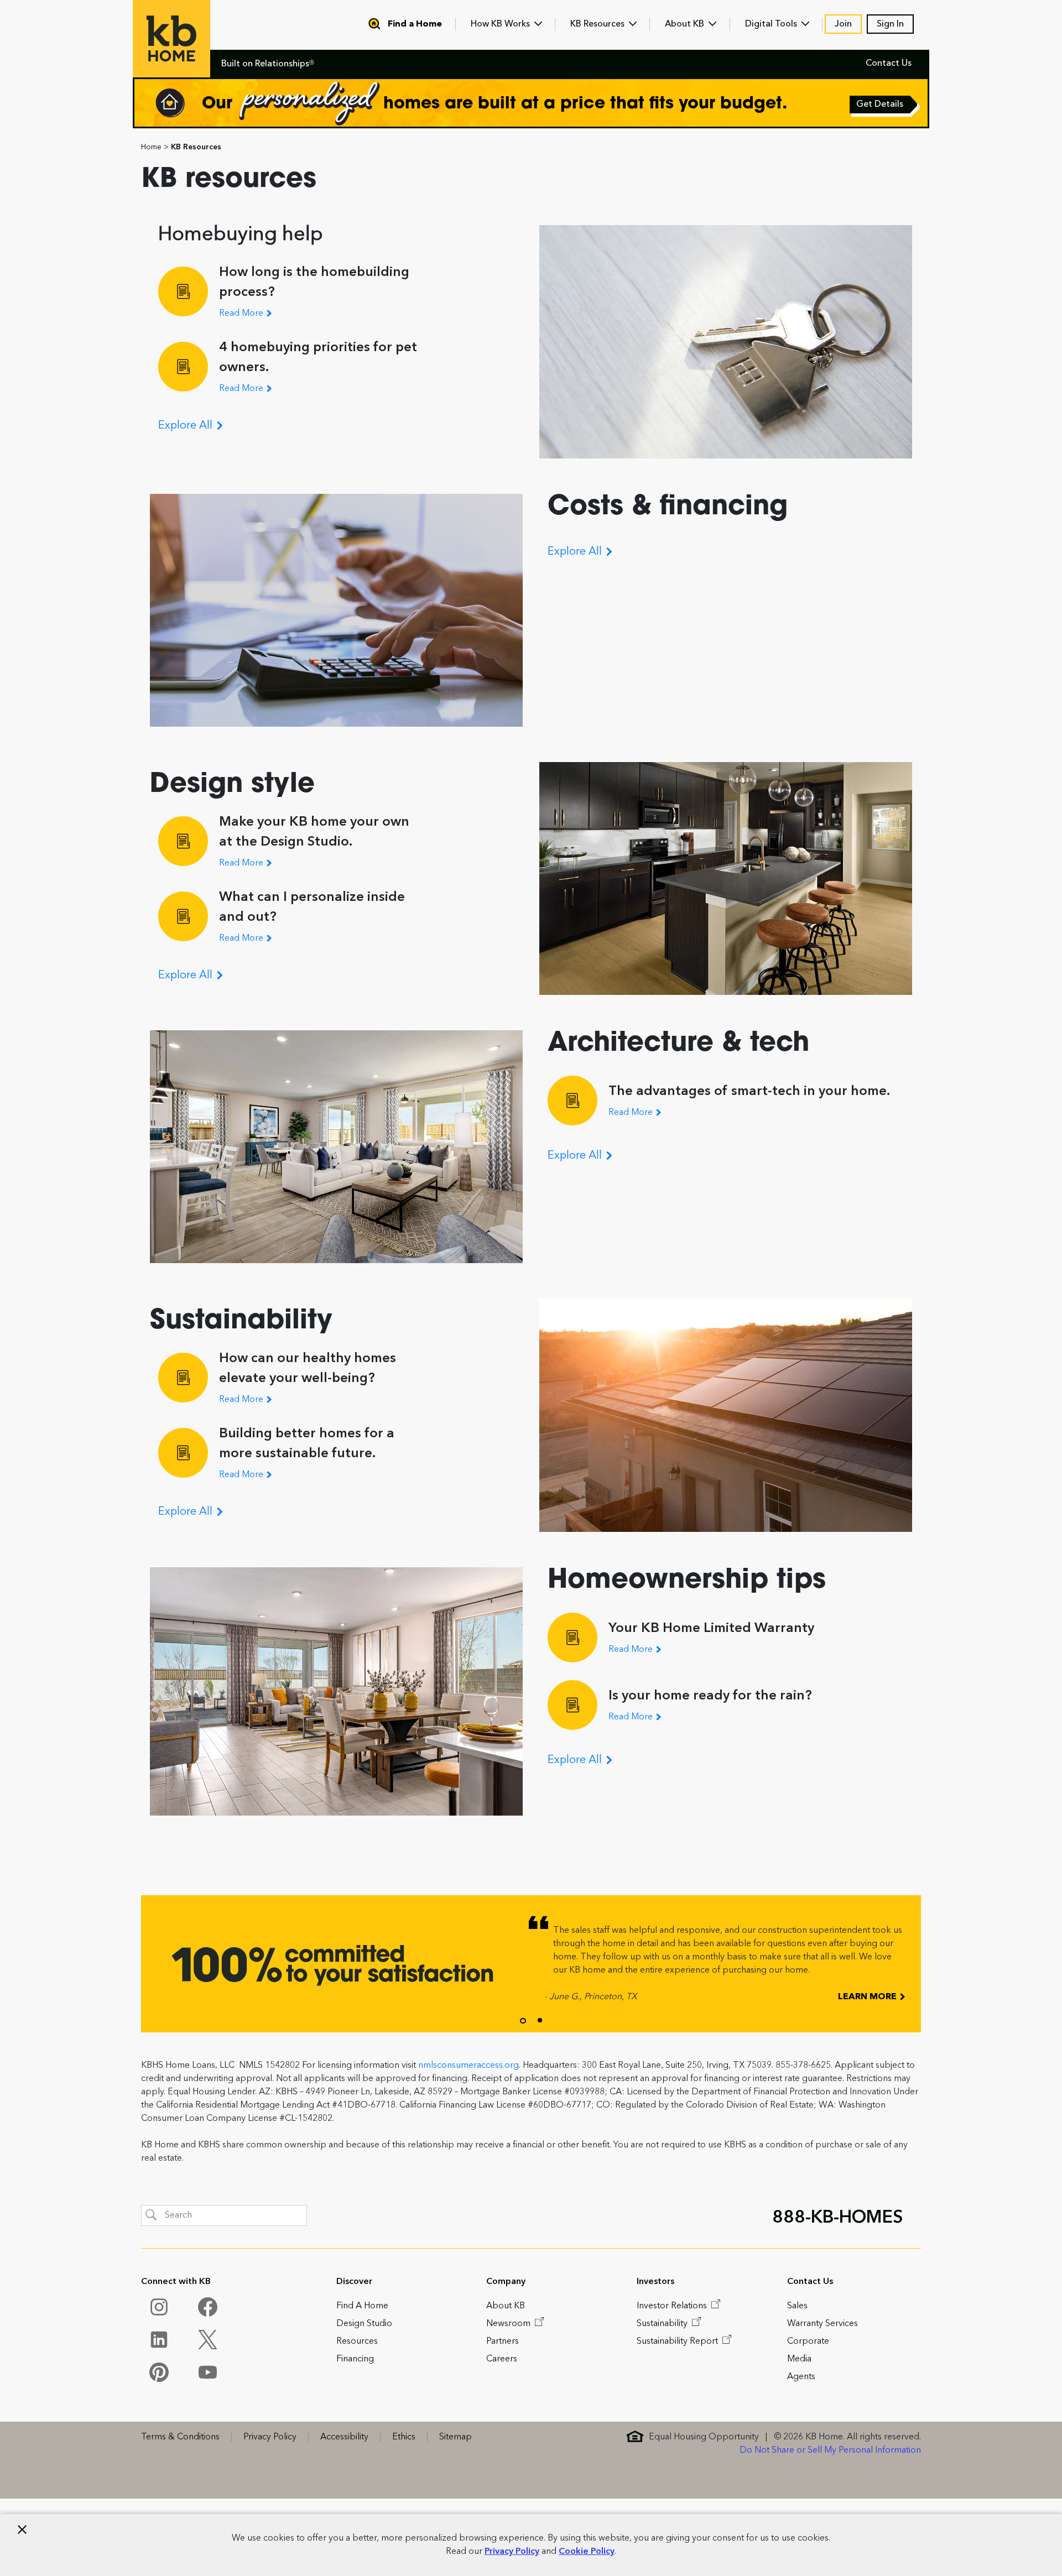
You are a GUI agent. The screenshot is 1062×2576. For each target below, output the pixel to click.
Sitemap (455, 2437)
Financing (355, 2359)
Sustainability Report (678, 2342)
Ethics (404, 2437)
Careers (502, 2359)
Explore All (187, 426)
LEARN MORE (868, 1997)
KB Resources (598, 24)
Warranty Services (822, 2324)
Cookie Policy (587, 2552)
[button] (523, 2021)
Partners (503, 2342)
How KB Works (501, 24)
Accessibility (344, 2437)
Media (799, 2359)
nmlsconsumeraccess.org (468, 2066)
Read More (242, 314)
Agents (801, 2377)
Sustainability (663, 2324)
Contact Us (889, 64)
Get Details (881, 106)
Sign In (890, 24)
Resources (357, 2342)
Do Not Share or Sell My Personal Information (830, 2450)
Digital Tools (772, 24)
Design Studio (364, 2324)
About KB (686, 24)
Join (843, 24)
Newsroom (509, 2324)
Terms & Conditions (180, 2437)
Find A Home (362, 2306)
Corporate (808, 2342)
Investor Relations (673, 2306)
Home (151, 147)
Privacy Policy (512, 2552)
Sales (797, 2306)
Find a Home (415, 24)
